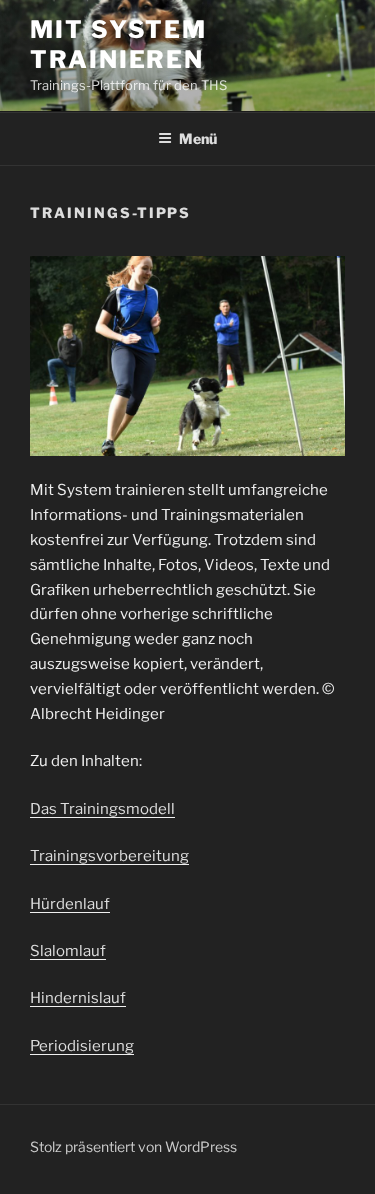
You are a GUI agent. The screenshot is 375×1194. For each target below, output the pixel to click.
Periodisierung (82, 1046)
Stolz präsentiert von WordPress (133, 1146)
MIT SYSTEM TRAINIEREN (118, 44)
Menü (198, 138)
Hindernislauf (78, 998)
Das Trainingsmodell (102, 809)
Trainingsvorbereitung (109, 856)
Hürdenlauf (70, 904)
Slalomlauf (68, 951)
